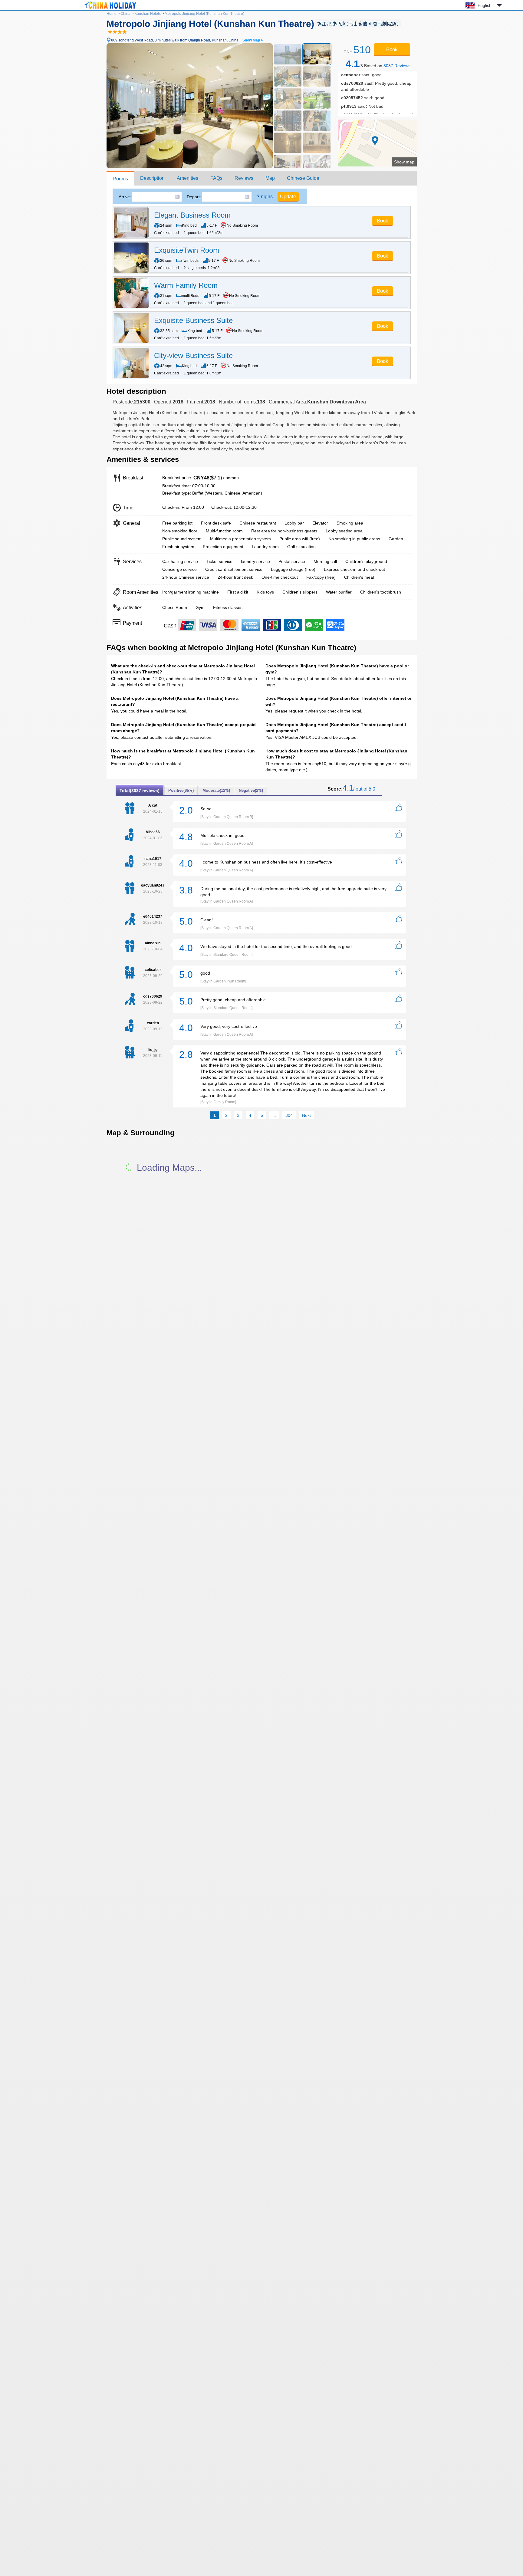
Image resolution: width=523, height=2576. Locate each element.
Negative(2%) (251, 790)
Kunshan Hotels (148, 14)
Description (152, 178)
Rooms (120, 179)
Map (270, 178)
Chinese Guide (303, 178)
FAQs (216, 178)
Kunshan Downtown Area (337, 402)
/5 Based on (378, 64)
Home (112, 14)
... (274, 1115)
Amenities (187, 178)
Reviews (244, 178)
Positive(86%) (181, 790)
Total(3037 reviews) (140, 791)
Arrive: (125, 197)
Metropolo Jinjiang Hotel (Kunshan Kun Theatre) (204, 14)
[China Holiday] (110, 9)
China (125, 14)
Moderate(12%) (216, 790)
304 (289, 1115)
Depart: (194, 197)
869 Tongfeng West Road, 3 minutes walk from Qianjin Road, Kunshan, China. (187, 40)
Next (306, 1115)
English (485, 5)
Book (392, 49)
